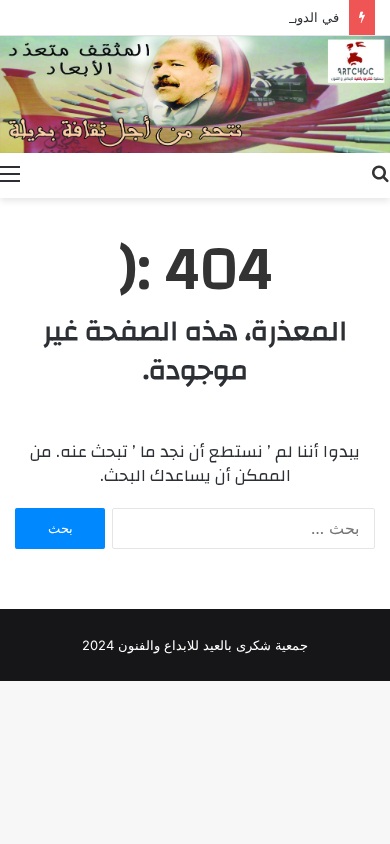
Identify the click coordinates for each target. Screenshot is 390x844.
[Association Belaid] (195, 94)
